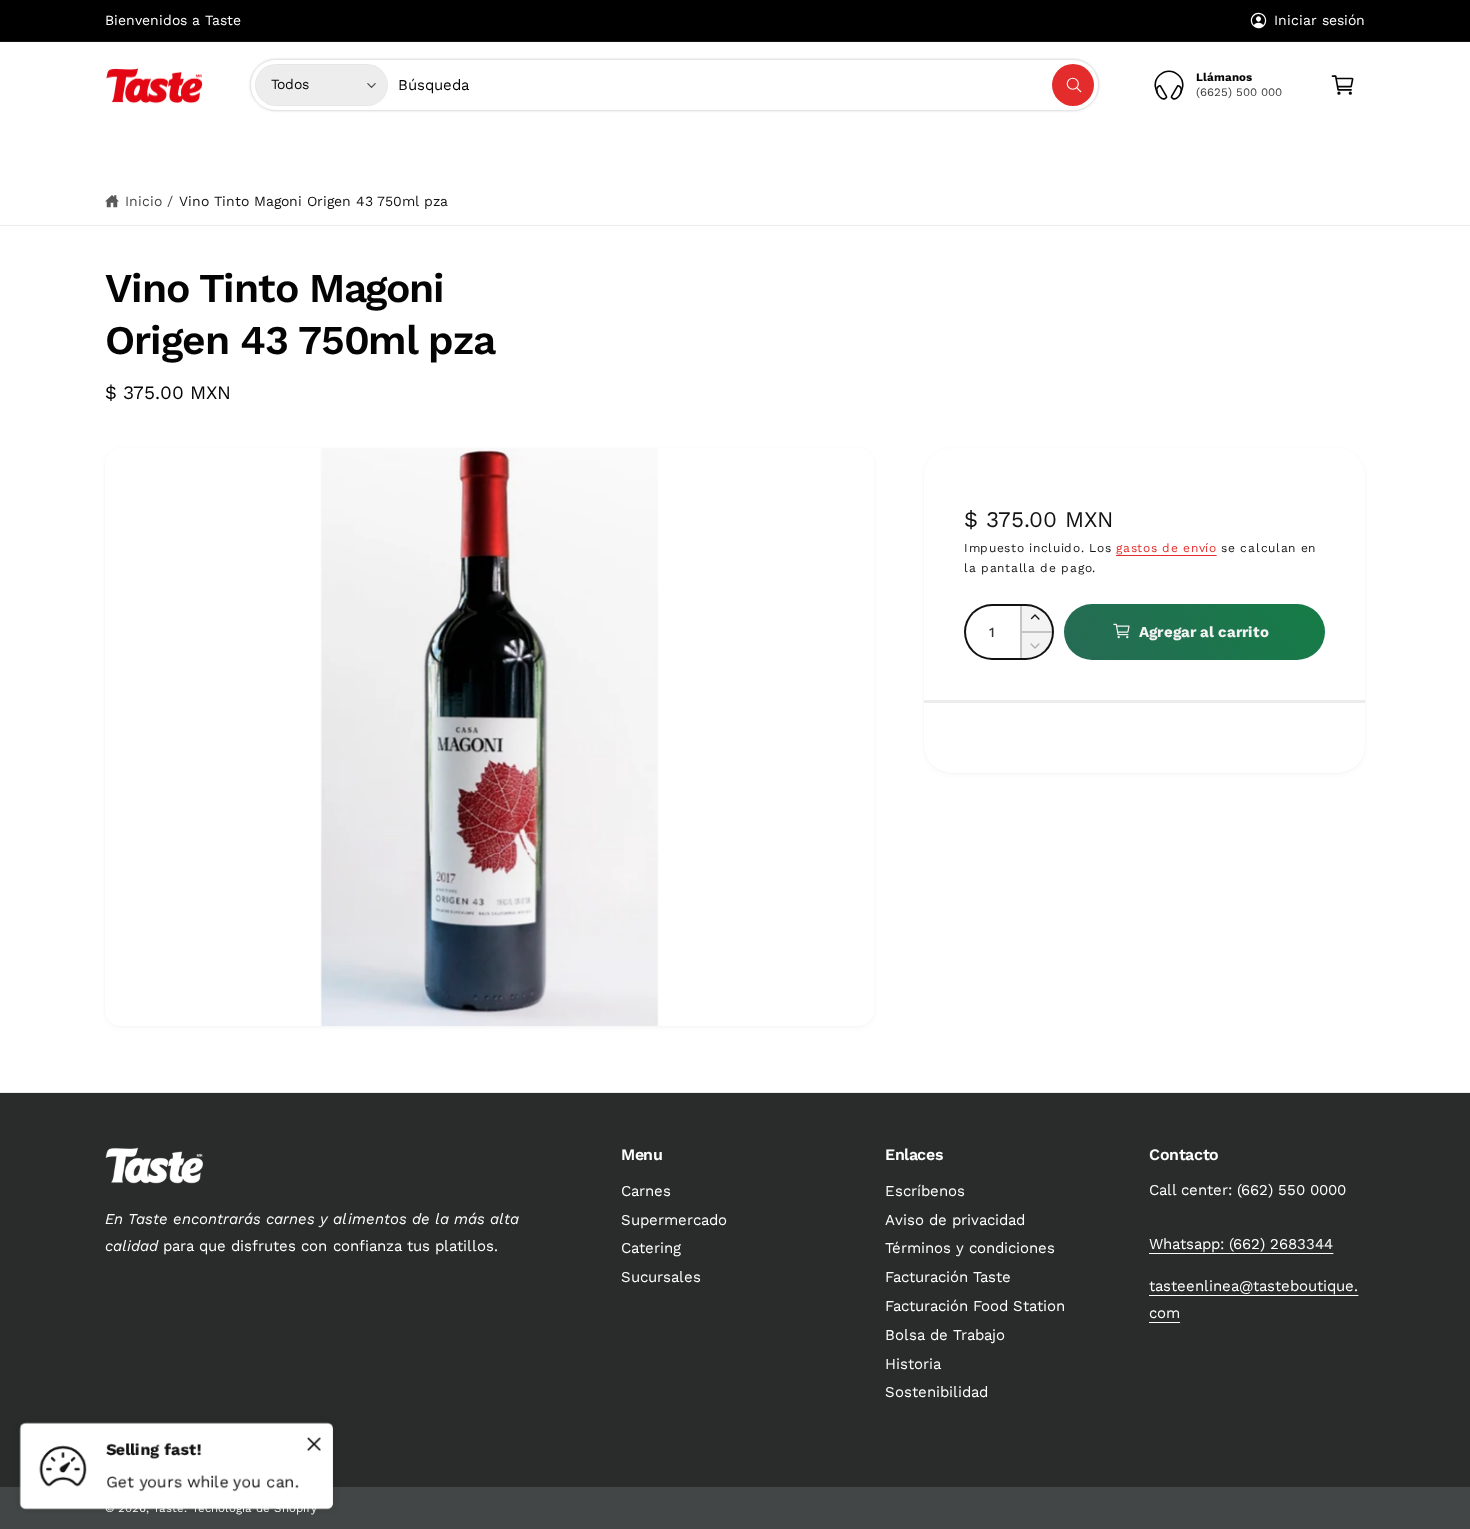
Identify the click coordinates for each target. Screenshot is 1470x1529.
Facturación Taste (948, 1277)
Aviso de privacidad (955, 1220)
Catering (651, 1248)
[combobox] (746, 85)
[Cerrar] (314, 1444)
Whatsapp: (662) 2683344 (1241, 1244)
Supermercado (671, 153)
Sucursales (661, 1277)
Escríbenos (925, 1191)
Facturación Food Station (975, 1306)
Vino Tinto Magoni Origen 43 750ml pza (314, 201)
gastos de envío (1166, 547)
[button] (561, 153)
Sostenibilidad (936, 1392)
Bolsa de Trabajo (945, 1335)
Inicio (143, 201)
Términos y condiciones (970, 1248)
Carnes (553, 153)
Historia (913, 1364)
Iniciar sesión (1319, 20)
